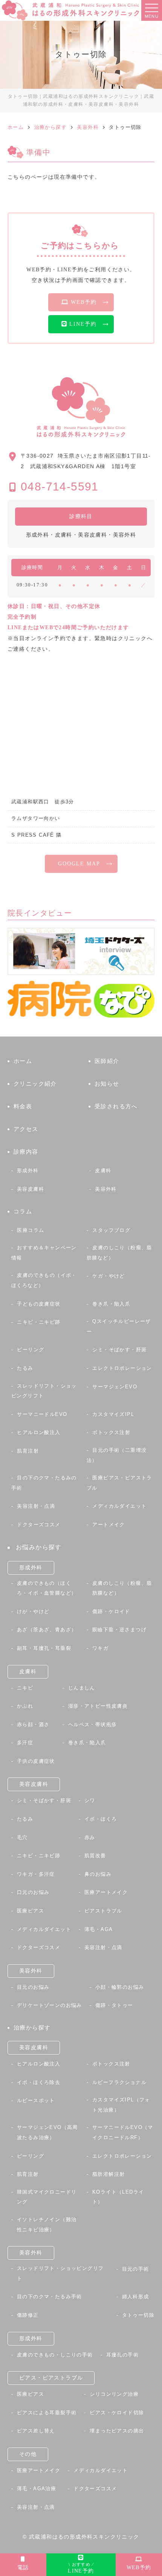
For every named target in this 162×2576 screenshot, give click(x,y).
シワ (90, 1800)
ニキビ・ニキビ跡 (39, 1322)
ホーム (23, 1061)
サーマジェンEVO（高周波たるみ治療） (47, 2132)
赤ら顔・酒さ (33, 1724)
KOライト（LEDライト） (118, 2197)
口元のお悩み (33, 1892)
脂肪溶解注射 (109, 2174)
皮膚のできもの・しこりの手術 (55, 2355)
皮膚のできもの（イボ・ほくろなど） (44, 1280)
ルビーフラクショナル (119, 2082)
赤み (90, 1837)
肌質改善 (95, 1856)
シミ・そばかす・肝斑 (119, 1350)
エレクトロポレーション (122, 1368)
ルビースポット (36, 2100)
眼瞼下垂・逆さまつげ (119, 1630)
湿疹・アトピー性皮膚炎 (98, 1706)
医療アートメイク (106, 1892)
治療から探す (32, 2028)
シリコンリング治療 (114, 2394)
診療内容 (26, 1152)
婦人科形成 (136, 2297)
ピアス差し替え (36, 2431)
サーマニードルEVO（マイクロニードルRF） (123, 2132)
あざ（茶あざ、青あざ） (47, 1630)
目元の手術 (136, 2269)
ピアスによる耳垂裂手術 (47, 2413)
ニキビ (25, 1688)
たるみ (25, 1368)
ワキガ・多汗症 (36, 1874)
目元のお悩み (33, 1987)
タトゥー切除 (138, 2315)
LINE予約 (81, 2568)
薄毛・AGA (99, 1929)
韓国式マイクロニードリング (47, 2197)
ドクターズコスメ (39, 1525)
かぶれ (25, 1706)
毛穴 (22, 1837)
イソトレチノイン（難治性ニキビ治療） (47, 2225)
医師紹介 (107, 1061)
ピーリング (31, 1350)
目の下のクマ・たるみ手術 (50, 2297)
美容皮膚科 (31, 1189)
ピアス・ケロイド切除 (117, 2413)
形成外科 (28, 1170)
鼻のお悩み (98, 1874)
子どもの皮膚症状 (39, 1304)
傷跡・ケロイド (111, 1611)
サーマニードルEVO (42, 1414)
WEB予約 (139, 2567)
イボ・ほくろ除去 (39, 2082)
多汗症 (25, 1743)
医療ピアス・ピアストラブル (119, 1483)
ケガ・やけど (109, 1276)
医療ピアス (31, 1911)
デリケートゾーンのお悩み (50, 2005)
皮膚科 (103, 1170)
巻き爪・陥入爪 (111, 1304)
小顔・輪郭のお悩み (120, 1987)
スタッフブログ (111, 1230)
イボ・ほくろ (101, 1819)
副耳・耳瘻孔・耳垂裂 (44, 1648)
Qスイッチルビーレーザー (119, 1326)
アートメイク (109, 1525)
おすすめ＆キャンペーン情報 (44, 1253)
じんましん (82, 1688)
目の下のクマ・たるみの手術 (44, 1483)
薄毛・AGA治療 (37, 2489)
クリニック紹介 (35, 1084)
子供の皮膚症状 (36, 1761)
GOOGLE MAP (79, 864)
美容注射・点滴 (36, 1506)
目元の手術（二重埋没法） (117, 1455)
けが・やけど (33, 1611)
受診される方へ (116, 1106)
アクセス (26, 1129)
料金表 (23, 1106)
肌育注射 (28, 1451)
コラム (23, 1211)
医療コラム (31, 1230)
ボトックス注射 (111, 1432)
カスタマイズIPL (113, 1414)
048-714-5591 (60, 487)
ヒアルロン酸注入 (39, 1432)
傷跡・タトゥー (114, 2005)
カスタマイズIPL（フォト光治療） (121, 2105)
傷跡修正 (28, 2315)
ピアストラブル (103, 1911)
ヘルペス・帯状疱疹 (93, 1724)
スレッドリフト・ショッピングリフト (44, 1391)
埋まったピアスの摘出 (117, 2431)
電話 (23, 2567)
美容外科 (106, 1189)
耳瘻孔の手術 (122, 2355)
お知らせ (107, 1084)
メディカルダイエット (119, 1506)
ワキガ (100, 1648)
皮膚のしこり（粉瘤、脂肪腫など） (119, 1253)
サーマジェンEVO (115, 1387)
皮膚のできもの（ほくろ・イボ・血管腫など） (47, 1588)
